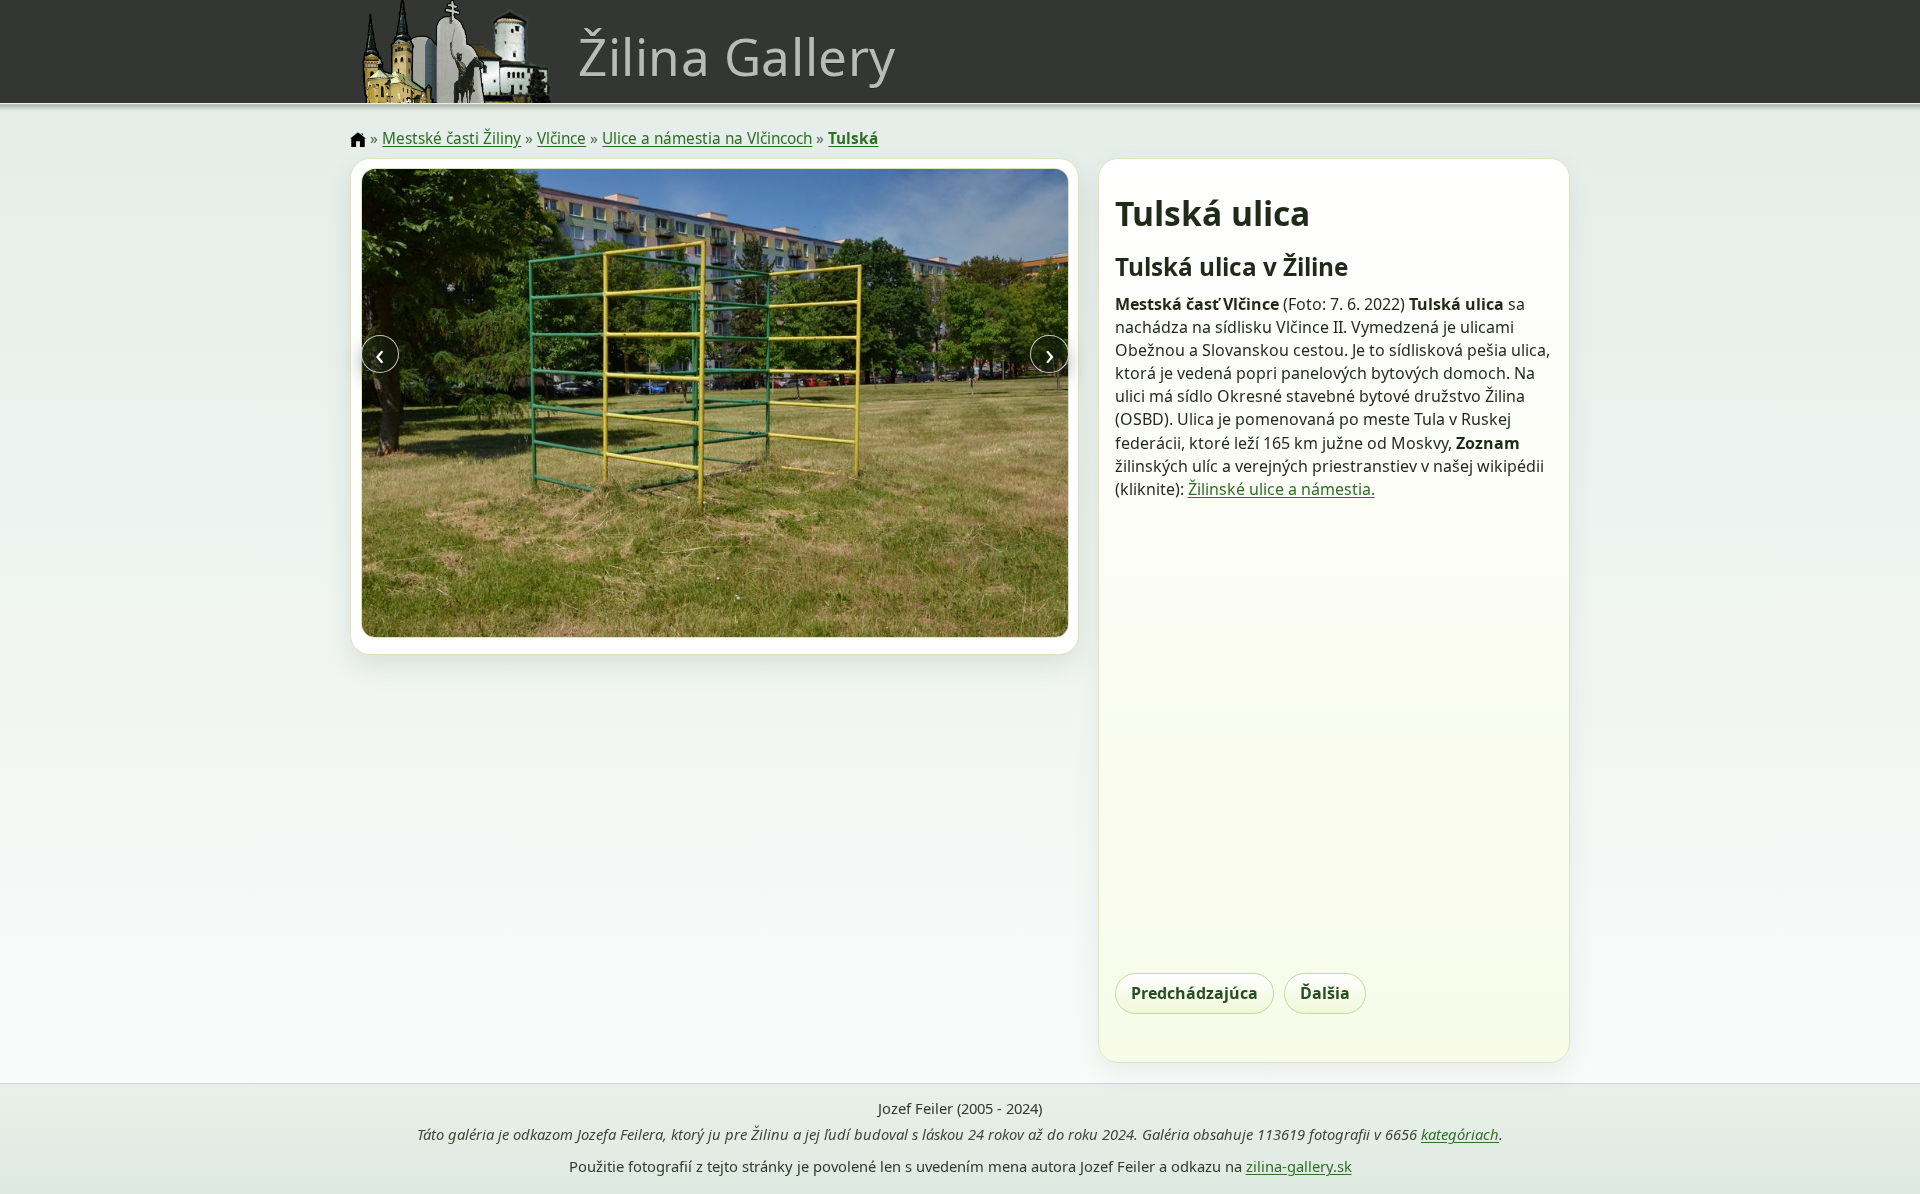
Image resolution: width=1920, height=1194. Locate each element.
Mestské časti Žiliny (451, 138)
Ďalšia (1325, 993)
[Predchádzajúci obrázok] (467, 406)
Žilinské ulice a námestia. (1281, 489)
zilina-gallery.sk (1299, 1166)
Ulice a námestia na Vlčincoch (707, 138)
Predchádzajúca (1194, 993)
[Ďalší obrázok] (962, 406)
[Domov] (358, 140)
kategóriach (1460, 1134)
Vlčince (561, 138)
